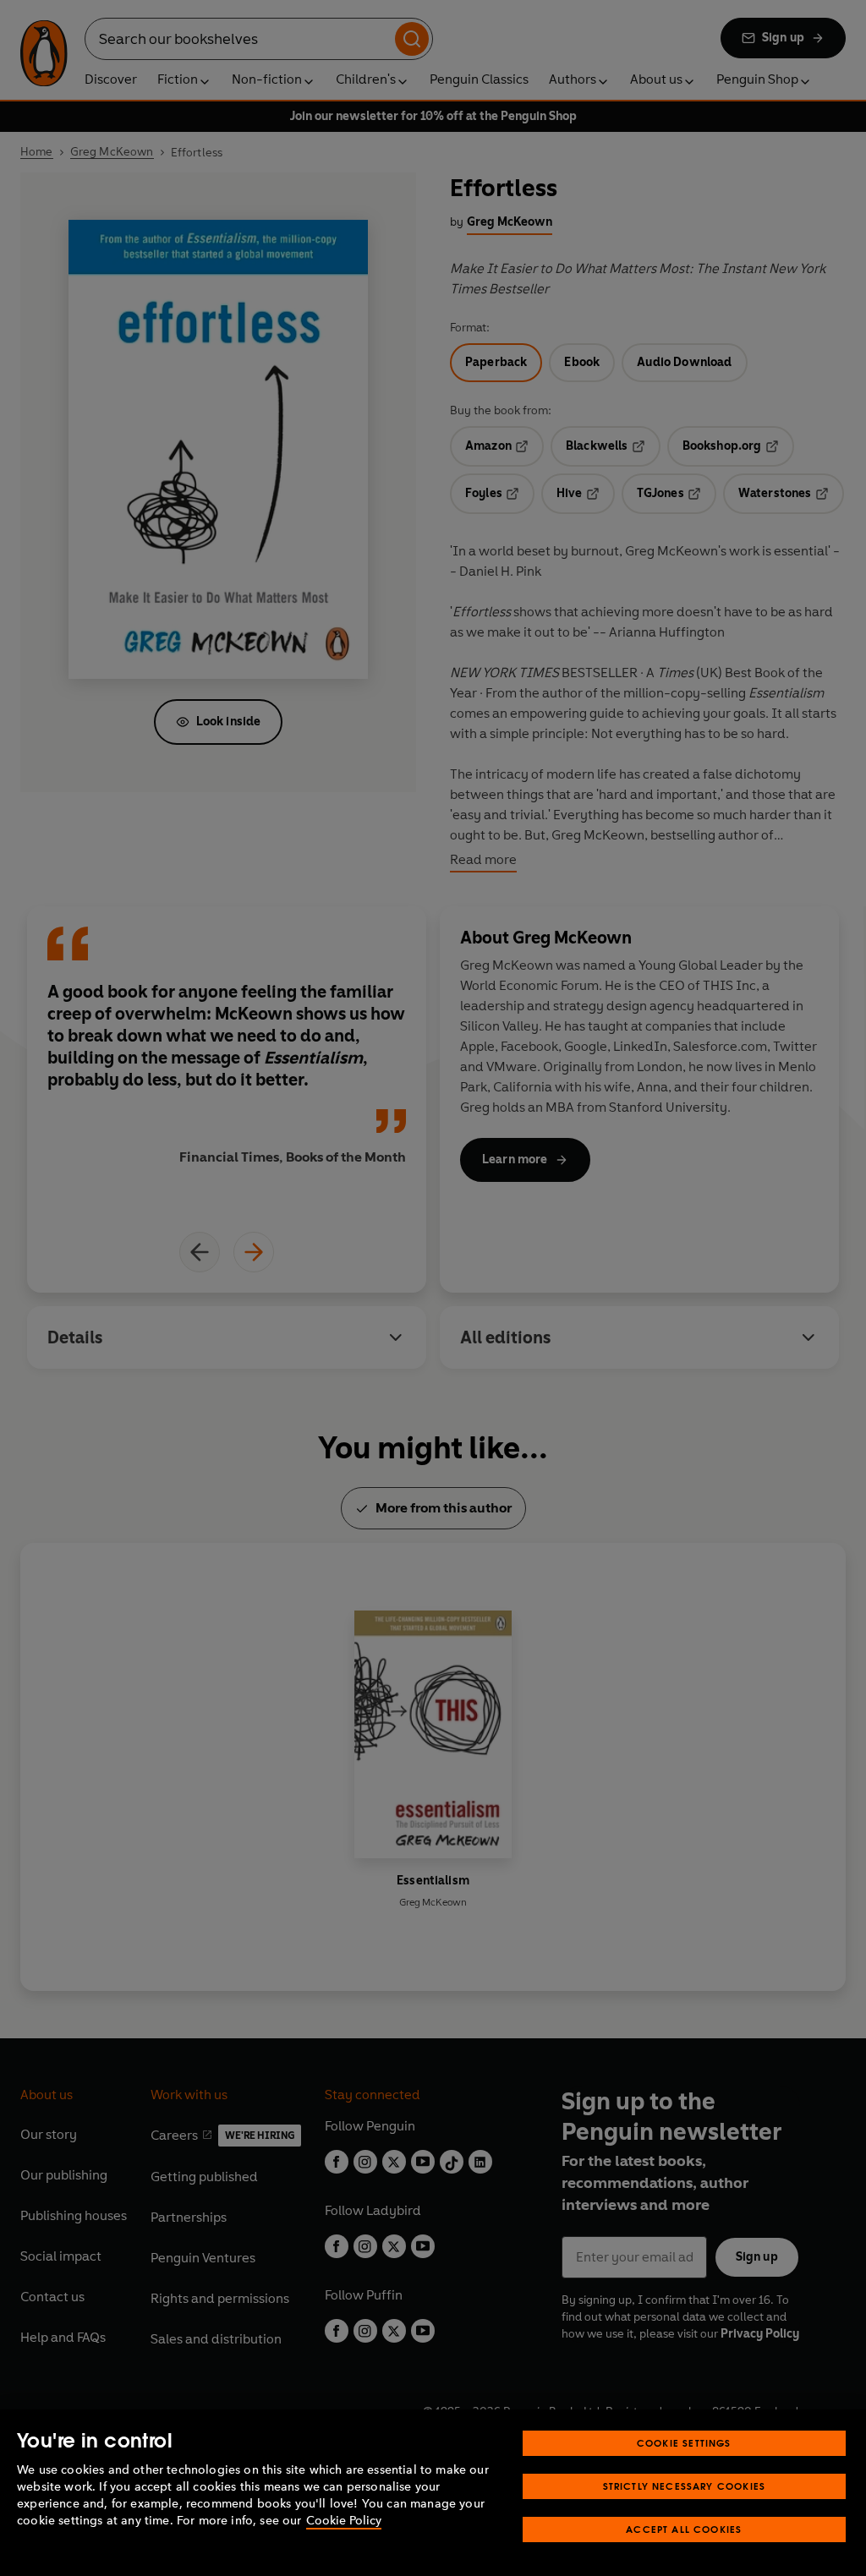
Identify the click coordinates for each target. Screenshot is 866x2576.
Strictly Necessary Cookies (685, 2486)
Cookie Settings (684, 2443)
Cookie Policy (344, 2521)
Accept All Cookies (684, 2529)
